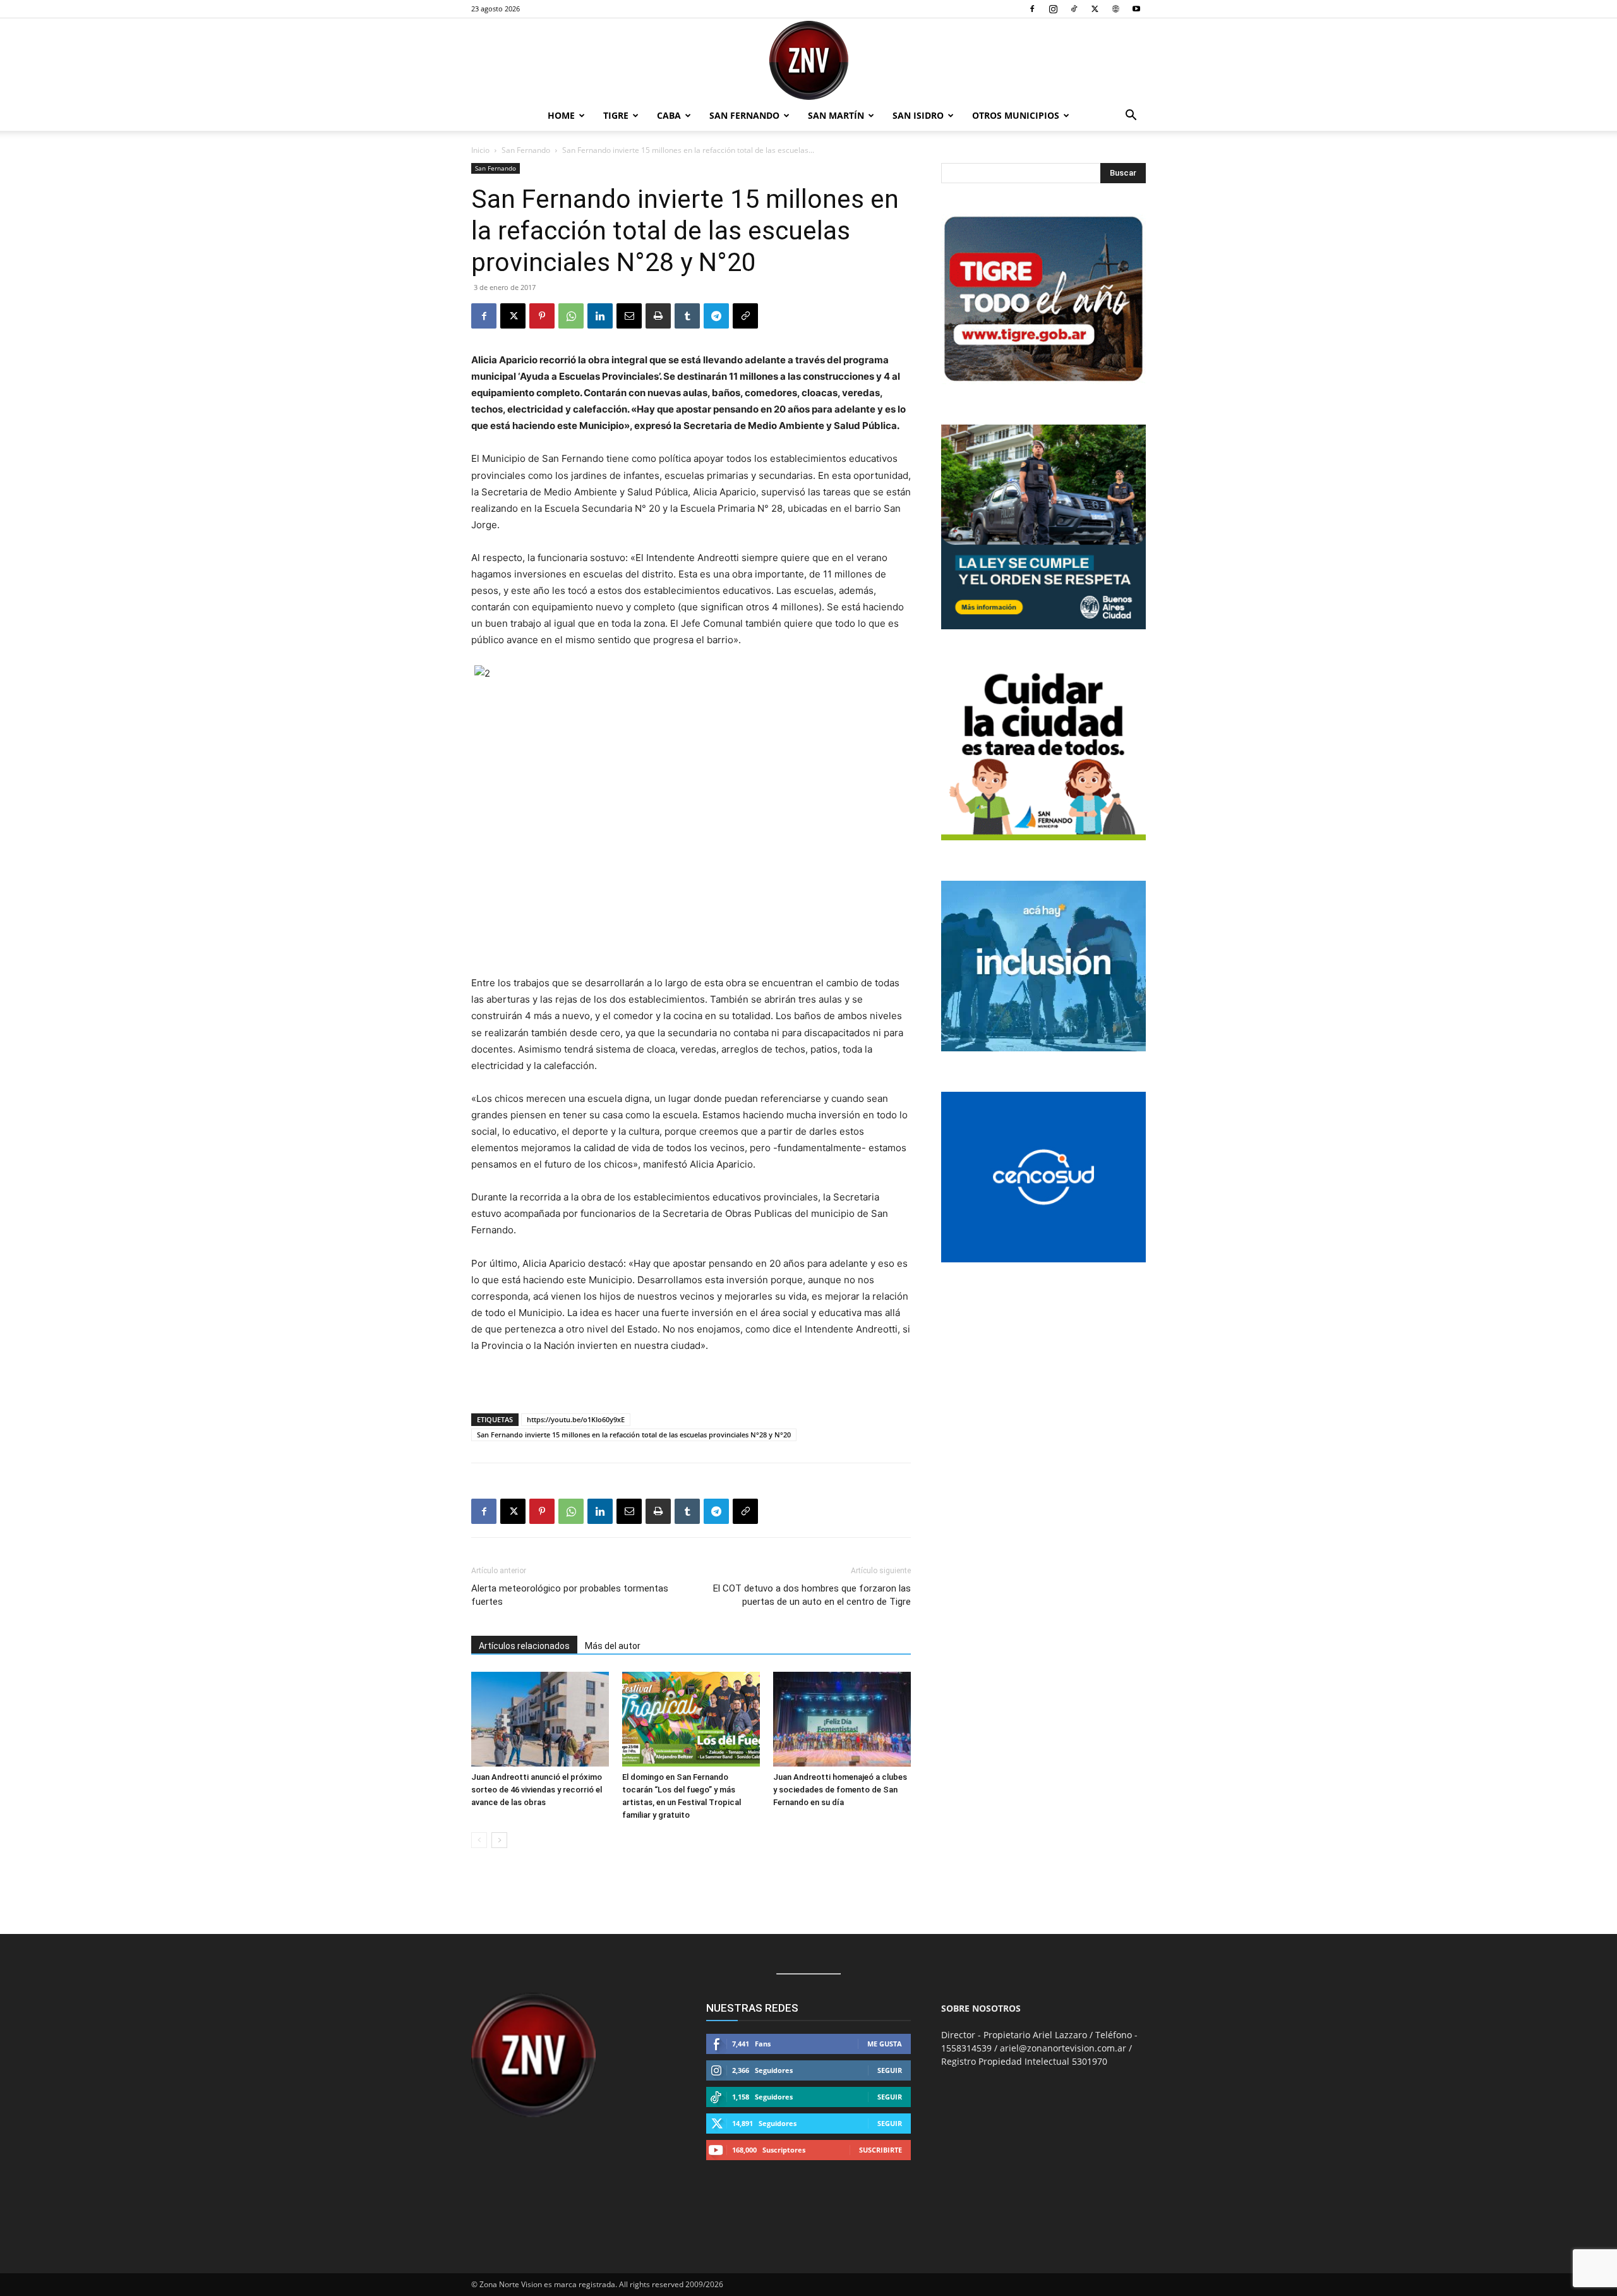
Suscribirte (881, 2150)
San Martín (836, 115)
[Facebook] (1032, 9)
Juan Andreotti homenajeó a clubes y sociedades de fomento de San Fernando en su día (840, 1790)
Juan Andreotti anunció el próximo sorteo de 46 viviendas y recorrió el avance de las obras (537, 1790)
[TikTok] (1074, 9)
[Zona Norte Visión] (808, 60)
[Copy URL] (745, 316)
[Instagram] (1053, 9)
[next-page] (499, 1840)
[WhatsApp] (571, 316)
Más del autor (613, 1646)
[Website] (1115, 9)
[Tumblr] (687, 316)
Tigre (616, 115)
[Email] (629, 316)
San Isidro (918, 115)
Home (561, 115)
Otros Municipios (1016, 115)
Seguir (890, 2070)
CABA (669, 115)
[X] (1095, 9)
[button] (1131, 117)
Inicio (480, 150)
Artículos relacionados (524, 1646)
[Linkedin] (600, 316)
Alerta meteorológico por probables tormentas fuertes (570, 1595)
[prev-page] (479, 1840)
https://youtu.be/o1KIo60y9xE (576, 1419)
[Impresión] (658, 316)
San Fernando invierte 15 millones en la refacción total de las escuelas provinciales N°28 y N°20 (634, 1435)
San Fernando (744, 115)
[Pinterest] (542, 316)
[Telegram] (716, 316)
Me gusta (885, 2044)
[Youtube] (1136, 9)
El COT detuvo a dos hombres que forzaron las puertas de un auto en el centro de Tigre (812, 1595)
